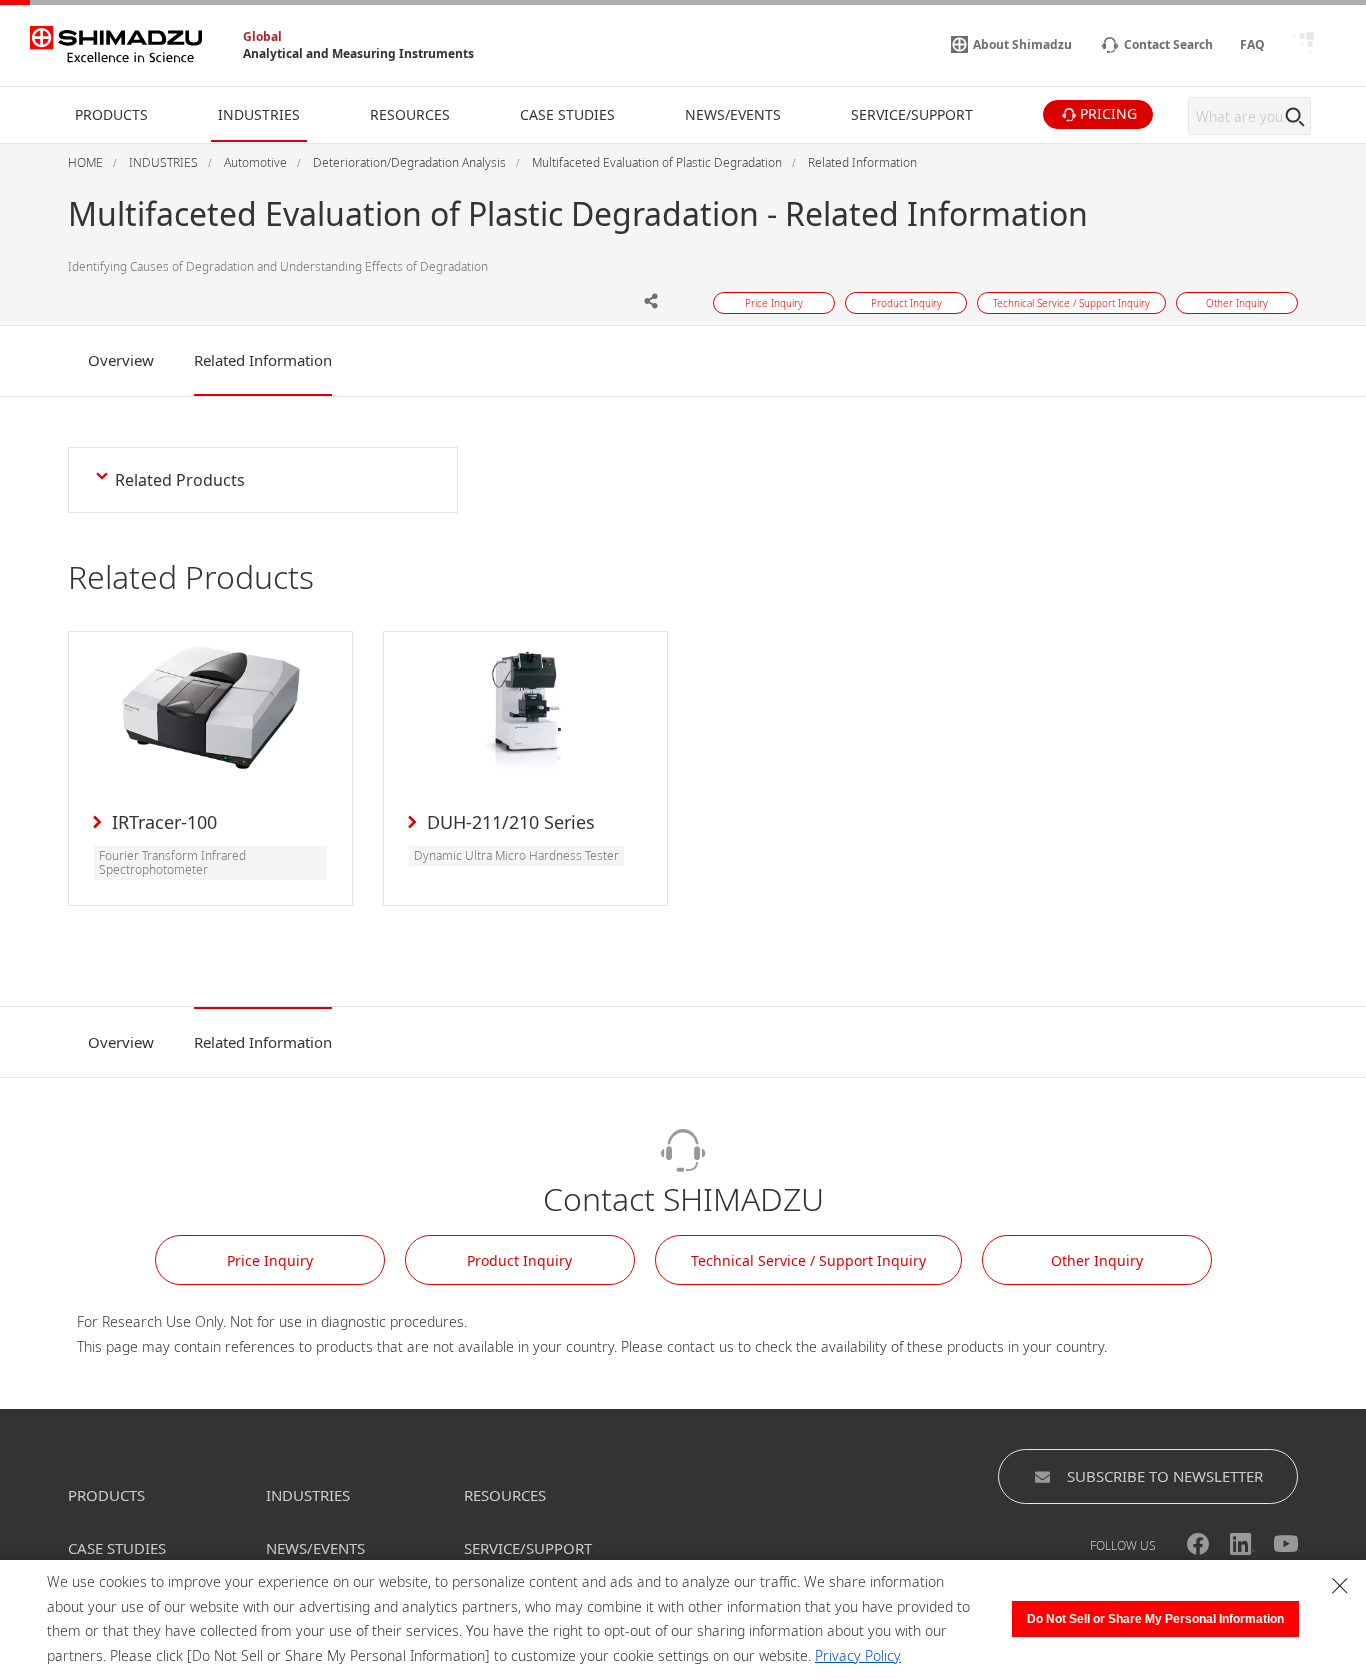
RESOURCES (505, 1495)
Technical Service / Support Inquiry (808, 1260)
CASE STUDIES (117, 1548)
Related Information (263, 360)
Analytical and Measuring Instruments (358, 53)
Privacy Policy (858, 1655)
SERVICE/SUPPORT (528, 1548)
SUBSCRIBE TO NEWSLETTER (1165, 1476)
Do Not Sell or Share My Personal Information (1155, 1619)
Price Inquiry (270, 1260)
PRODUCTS (106, 1495)
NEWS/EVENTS (315, 1548)
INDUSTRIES (308, 1495)
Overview (121, 360)
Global (262, 36)
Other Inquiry (1097, 1260)
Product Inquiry (519, 1260)
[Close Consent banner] (1340, 1586)
